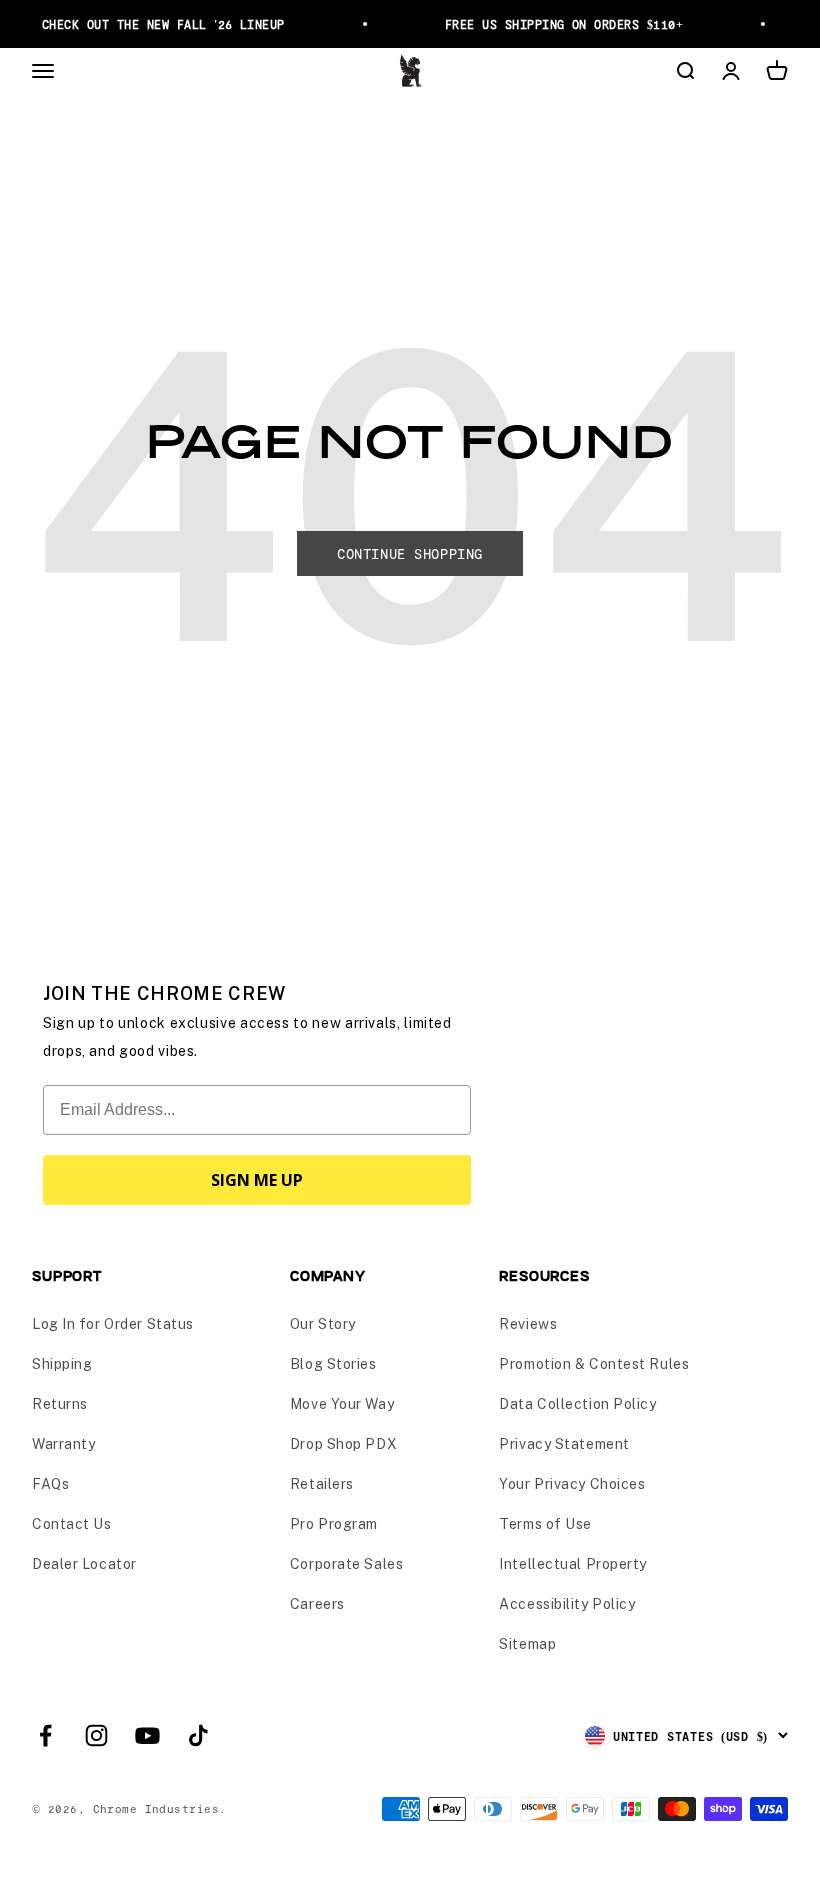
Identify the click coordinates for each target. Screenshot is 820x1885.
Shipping (62, 1364)
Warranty (63, 1444)
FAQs (50, 1484)
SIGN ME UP (257, 1180)
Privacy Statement (564, 1444)
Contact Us (72, 1524)
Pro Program (334, 1524)
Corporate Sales (346, 1564)
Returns (60, 1404)
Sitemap (527, 1644)
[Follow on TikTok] (198, 1735)
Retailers (322, 1484)
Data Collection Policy (577, 1404)
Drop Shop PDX (343, 1444)
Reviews (528, 1324)
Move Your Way (342, 1404)
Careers (317, 1604)
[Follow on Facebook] (45, 1735)
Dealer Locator (84, 1564)
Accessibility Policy (567, 1604)
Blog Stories (333, 1364)
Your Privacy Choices (572, 1484)
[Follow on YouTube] (147, 1735)
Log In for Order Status (113, 1324)
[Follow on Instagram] (96, 1735)
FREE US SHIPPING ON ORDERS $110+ (559, 24)
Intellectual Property (573, 1564)
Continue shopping (410, 553)
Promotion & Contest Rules (594, 1364)
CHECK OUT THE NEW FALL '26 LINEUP (158, 24)
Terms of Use (545, 1524)
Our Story (323, 1324)
